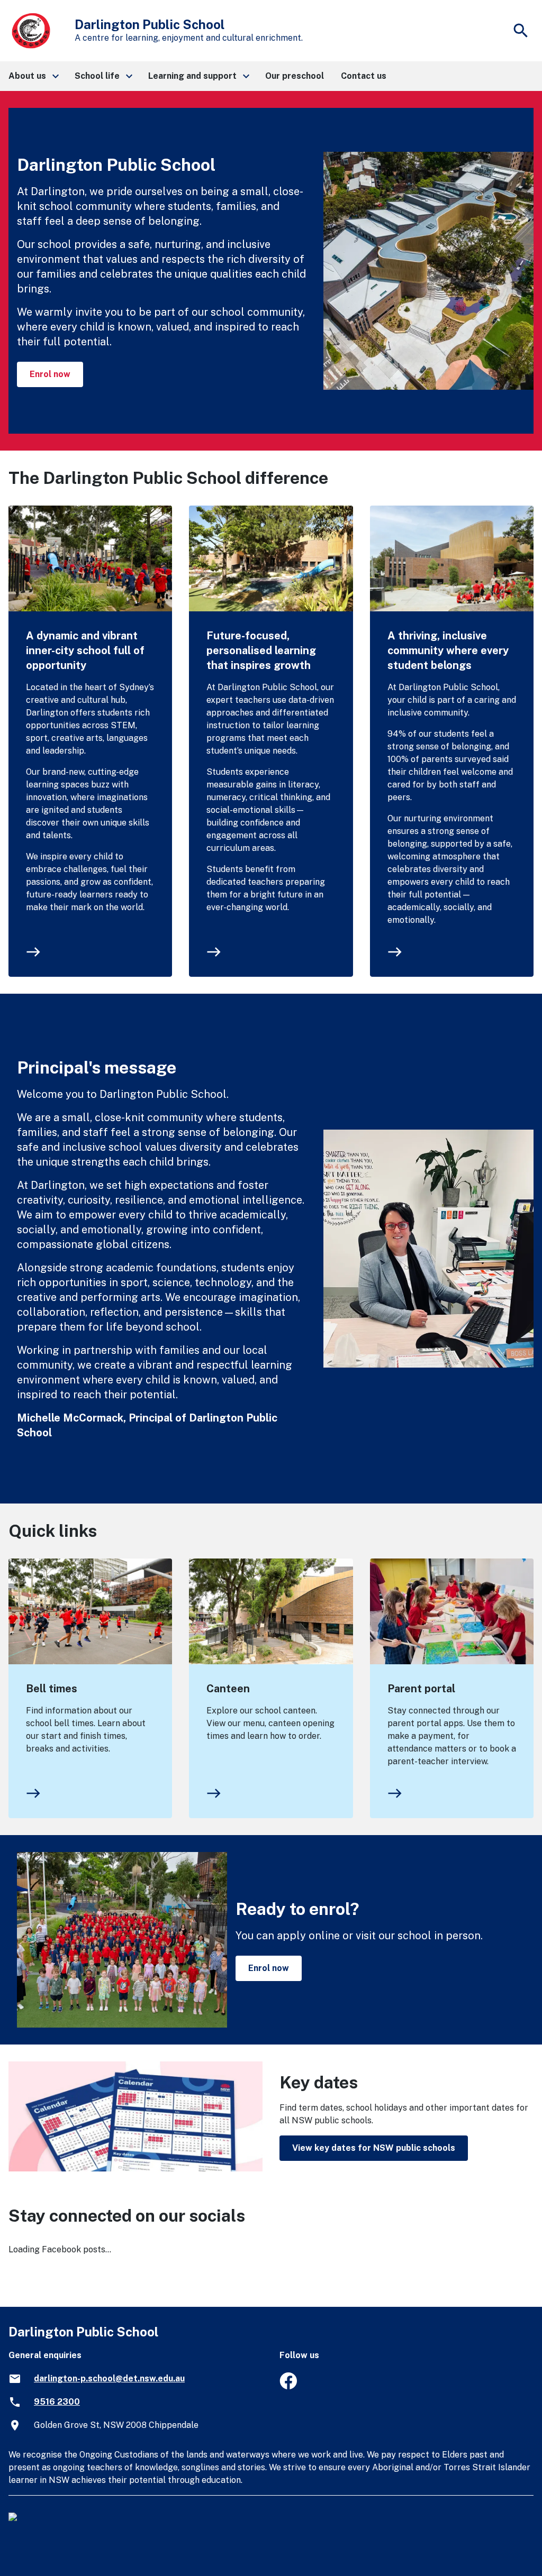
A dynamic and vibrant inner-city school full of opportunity (85, 650)
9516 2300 (57, 2402)
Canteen (228, 1689)
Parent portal (421, 1689)
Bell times (52, 1689)
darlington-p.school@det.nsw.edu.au (109, 2378)
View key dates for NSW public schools (374, 2148)
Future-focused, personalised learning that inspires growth (261, 650)
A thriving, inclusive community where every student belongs (448, 650)
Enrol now (50, 374)
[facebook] (288, 2386)
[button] (33, 76)
